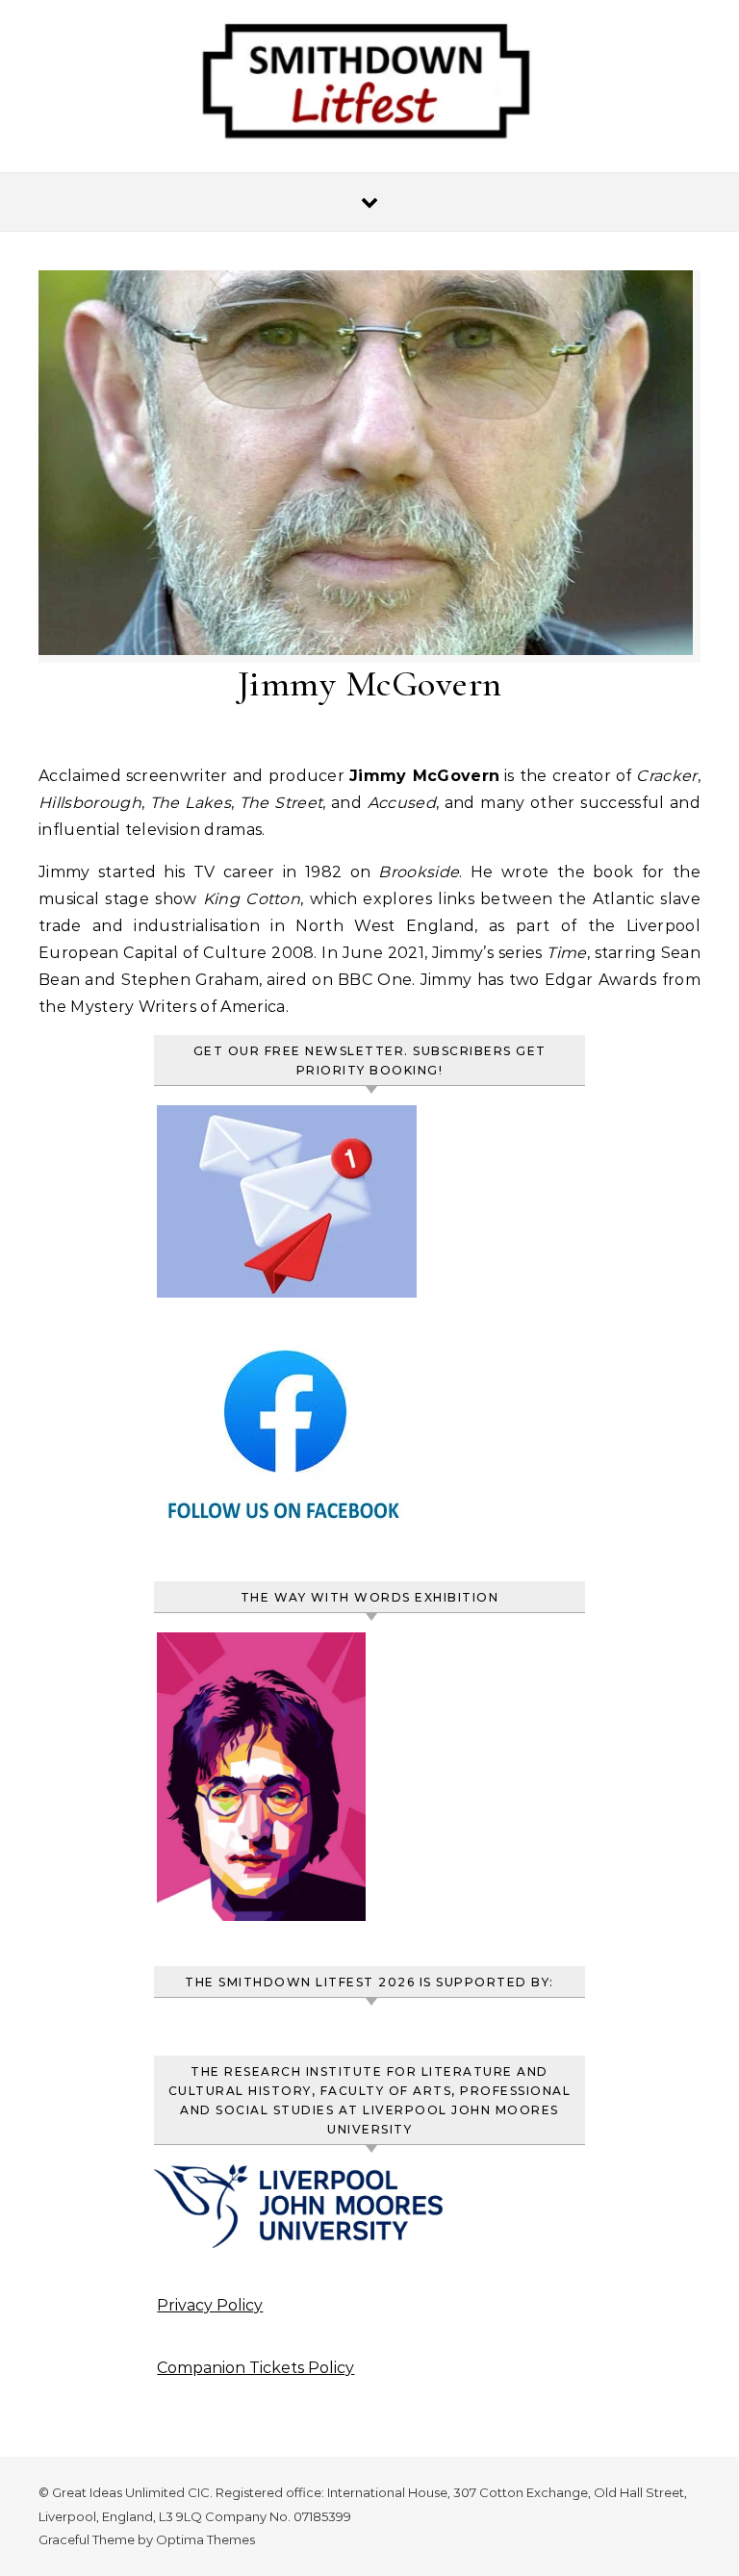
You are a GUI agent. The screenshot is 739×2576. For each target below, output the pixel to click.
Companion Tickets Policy (255, 2368)
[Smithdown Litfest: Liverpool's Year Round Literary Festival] (369, 90)
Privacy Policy (210, 2305)
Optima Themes (205, 2539)
